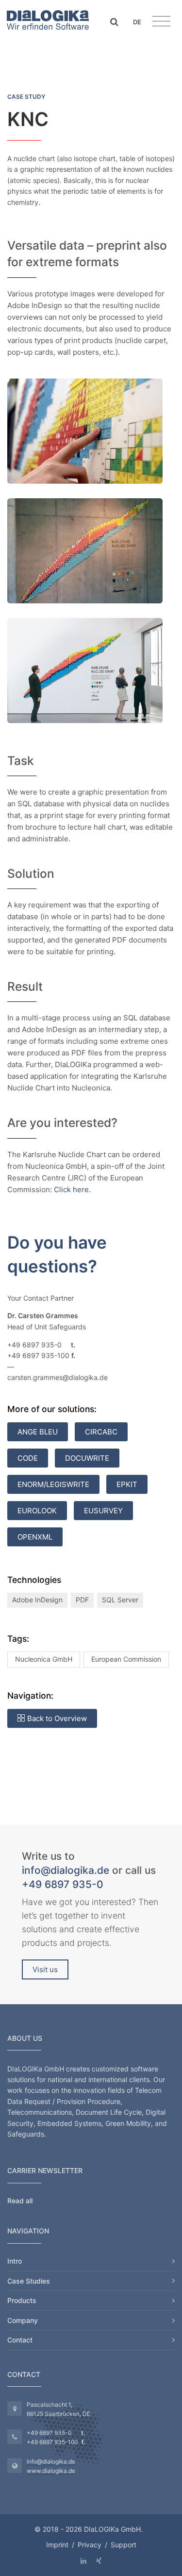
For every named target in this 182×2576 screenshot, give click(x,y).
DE (137, 22)
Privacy (90, 2545)
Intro (15, 2261)
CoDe (28, 1458)
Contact (20, 2340)
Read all (20, 2201)
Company (23, 2320)
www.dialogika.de (51, 2471)
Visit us (45, 1969)
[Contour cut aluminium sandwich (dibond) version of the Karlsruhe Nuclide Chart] (85, 669)
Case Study (26, 97)
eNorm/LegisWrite (53, 1484)
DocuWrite (87, 1458)
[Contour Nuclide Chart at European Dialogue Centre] (85, 550)
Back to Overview (57, 1718)
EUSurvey (103, 1511)
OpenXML (35, 1537)
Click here (71, 1189)
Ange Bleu (38, 1432)
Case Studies (29, 2281)
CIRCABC (101, 1432)
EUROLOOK (37, 1511)
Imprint (57, 2545)
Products (22, 2300)
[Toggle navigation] (161, 21)
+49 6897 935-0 (63, 1884)
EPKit (127, 1484)
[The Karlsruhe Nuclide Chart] (85, 430)
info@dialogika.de (66, 1870)
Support (124, 2545)
